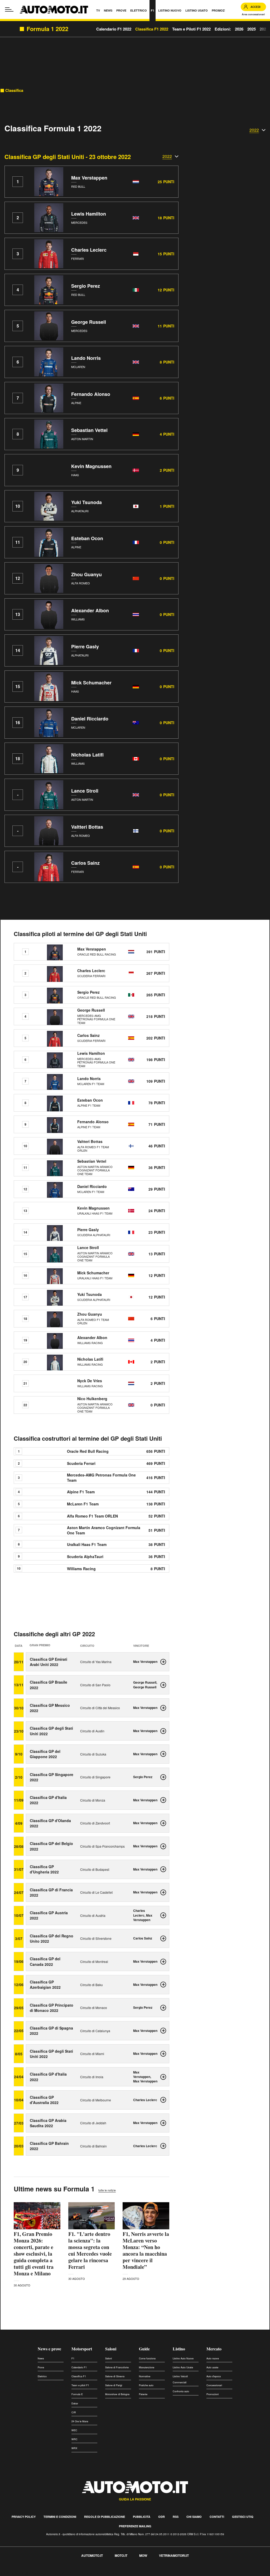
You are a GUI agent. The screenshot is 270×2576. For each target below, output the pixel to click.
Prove (41, 2367)
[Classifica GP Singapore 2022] (163, 1777)
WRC (74, 2439)
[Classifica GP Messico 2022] (163, 1708)
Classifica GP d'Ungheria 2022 (44, 1869)
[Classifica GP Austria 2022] (163, 1915)
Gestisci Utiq (243, 2517)
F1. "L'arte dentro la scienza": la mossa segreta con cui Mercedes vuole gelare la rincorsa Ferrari (90, 2250)
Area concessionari (253, 14)
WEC (74, 2430)
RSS (176, 2517)
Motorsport (82, 2349)
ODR (161, 2517)
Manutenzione (147, 2367)
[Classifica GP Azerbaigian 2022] (163, 1985)
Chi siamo (194, 2517)
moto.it (121, 2555)
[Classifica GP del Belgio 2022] (163, 1846)
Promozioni (213, 2394)
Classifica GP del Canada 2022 (45, 1961)
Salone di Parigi (114, 2385)
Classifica (14, 90)
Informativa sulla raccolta (23, 2573)
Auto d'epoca (214, 2376)
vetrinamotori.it (174, 2555)
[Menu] (9, 9)
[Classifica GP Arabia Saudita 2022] (163, 2123)
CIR (74, 2412)
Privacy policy (24, 2517)
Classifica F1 (79, 2376)
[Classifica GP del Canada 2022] (163, 1962)
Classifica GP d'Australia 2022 (44, 2100)
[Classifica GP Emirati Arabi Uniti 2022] (163, 1662)
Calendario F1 (79, 2367)
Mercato (214, 2349)
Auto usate (212, 2367)
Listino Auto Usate (183, 2367)
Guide (144, 2349)
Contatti (217, 2517)
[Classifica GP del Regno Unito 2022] (163, 1938)
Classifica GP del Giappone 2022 (45, 1754)
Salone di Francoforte (117, 2367)
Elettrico (42, 2376)
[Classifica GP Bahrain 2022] (163, 2146)
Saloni (111, 2349)
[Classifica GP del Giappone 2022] (163, 1754)
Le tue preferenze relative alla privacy (82, 2573)
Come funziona (147, 2358)
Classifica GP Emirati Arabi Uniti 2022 (49, 1662)
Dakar (75, 2403)
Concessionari (214, 2385)
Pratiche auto (146, 2385)
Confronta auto (181, 2391)
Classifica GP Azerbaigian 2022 (45, 1985)
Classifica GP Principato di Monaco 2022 (52, 2008)
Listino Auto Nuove (183, 2358)
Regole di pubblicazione (105, 2517)
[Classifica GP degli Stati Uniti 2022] (163, 1731)
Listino (179, 2349)
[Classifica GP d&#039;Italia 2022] (163, 1800)
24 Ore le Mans (80, 2421)
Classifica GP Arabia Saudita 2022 (48, 2123)
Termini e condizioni (60, 2517)
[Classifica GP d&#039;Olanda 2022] (163, 1823)
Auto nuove (213, 2358)
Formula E (77, 2394)
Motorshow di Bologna (117, 2394)
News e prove (49, 2349)
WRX (74, 2448)
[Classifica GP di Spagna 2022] (163, 2031)
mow (143, 2555)
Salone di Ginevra (115, 2376)
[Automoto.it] (54, 10)
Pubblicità (142, 2517)
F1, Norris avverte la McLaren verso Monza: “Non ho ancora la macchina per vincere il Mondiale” (146, 2250)
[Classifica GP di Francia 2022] (163, 1892)
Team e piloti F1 (80, 2385)
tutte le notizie (107, 2190)
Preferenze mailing (135, 2526)
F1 (73, 2358)
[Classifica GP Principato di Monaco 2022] (163, 2008)
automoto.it (92, 2555)
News (41, 2358)
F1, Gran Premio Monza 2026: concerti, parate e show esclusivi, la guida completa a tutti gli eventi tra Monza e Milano (34, 2254)
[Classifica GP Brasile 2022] (163, 1685)
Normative (145, 2376)
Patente (143, 2394)
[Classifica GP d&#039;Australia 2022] (163, 2100)
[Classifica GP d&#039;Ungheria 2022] (163, 1869)
